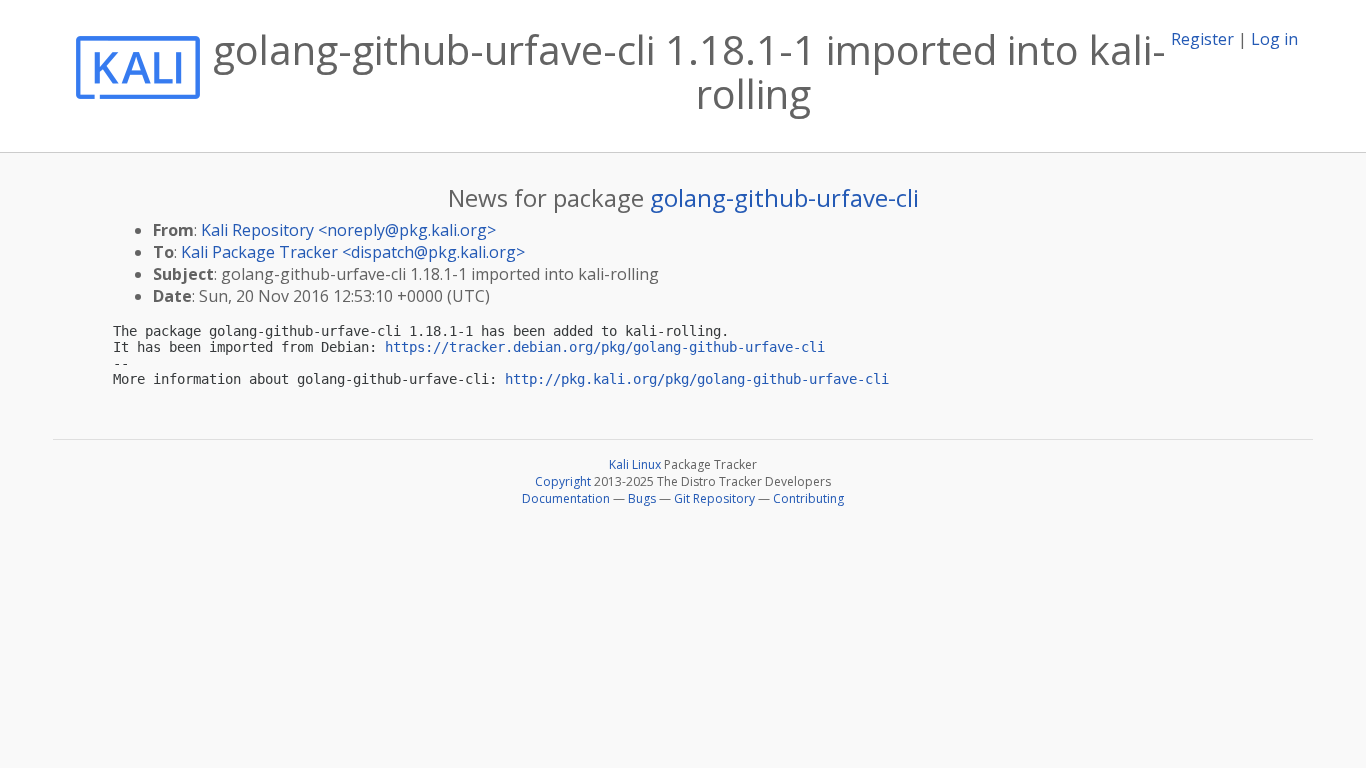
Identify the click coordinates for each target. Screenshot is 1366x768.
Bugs (642, 498)
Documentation (566, 498)
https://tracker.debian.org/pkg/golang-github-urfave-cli (605, 347)
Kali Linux (635, 464)
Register (1202, 39)
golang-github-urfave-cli (784, 197)
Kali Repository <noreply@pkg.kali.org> (348, 230)
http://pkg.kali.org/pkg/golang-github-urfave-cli (697, 379)
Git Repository (714, 498)
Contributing (808, 498)
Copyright (563, 481)
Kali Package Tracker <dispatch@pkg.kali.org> (353, 252)
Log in (1274, 39)
